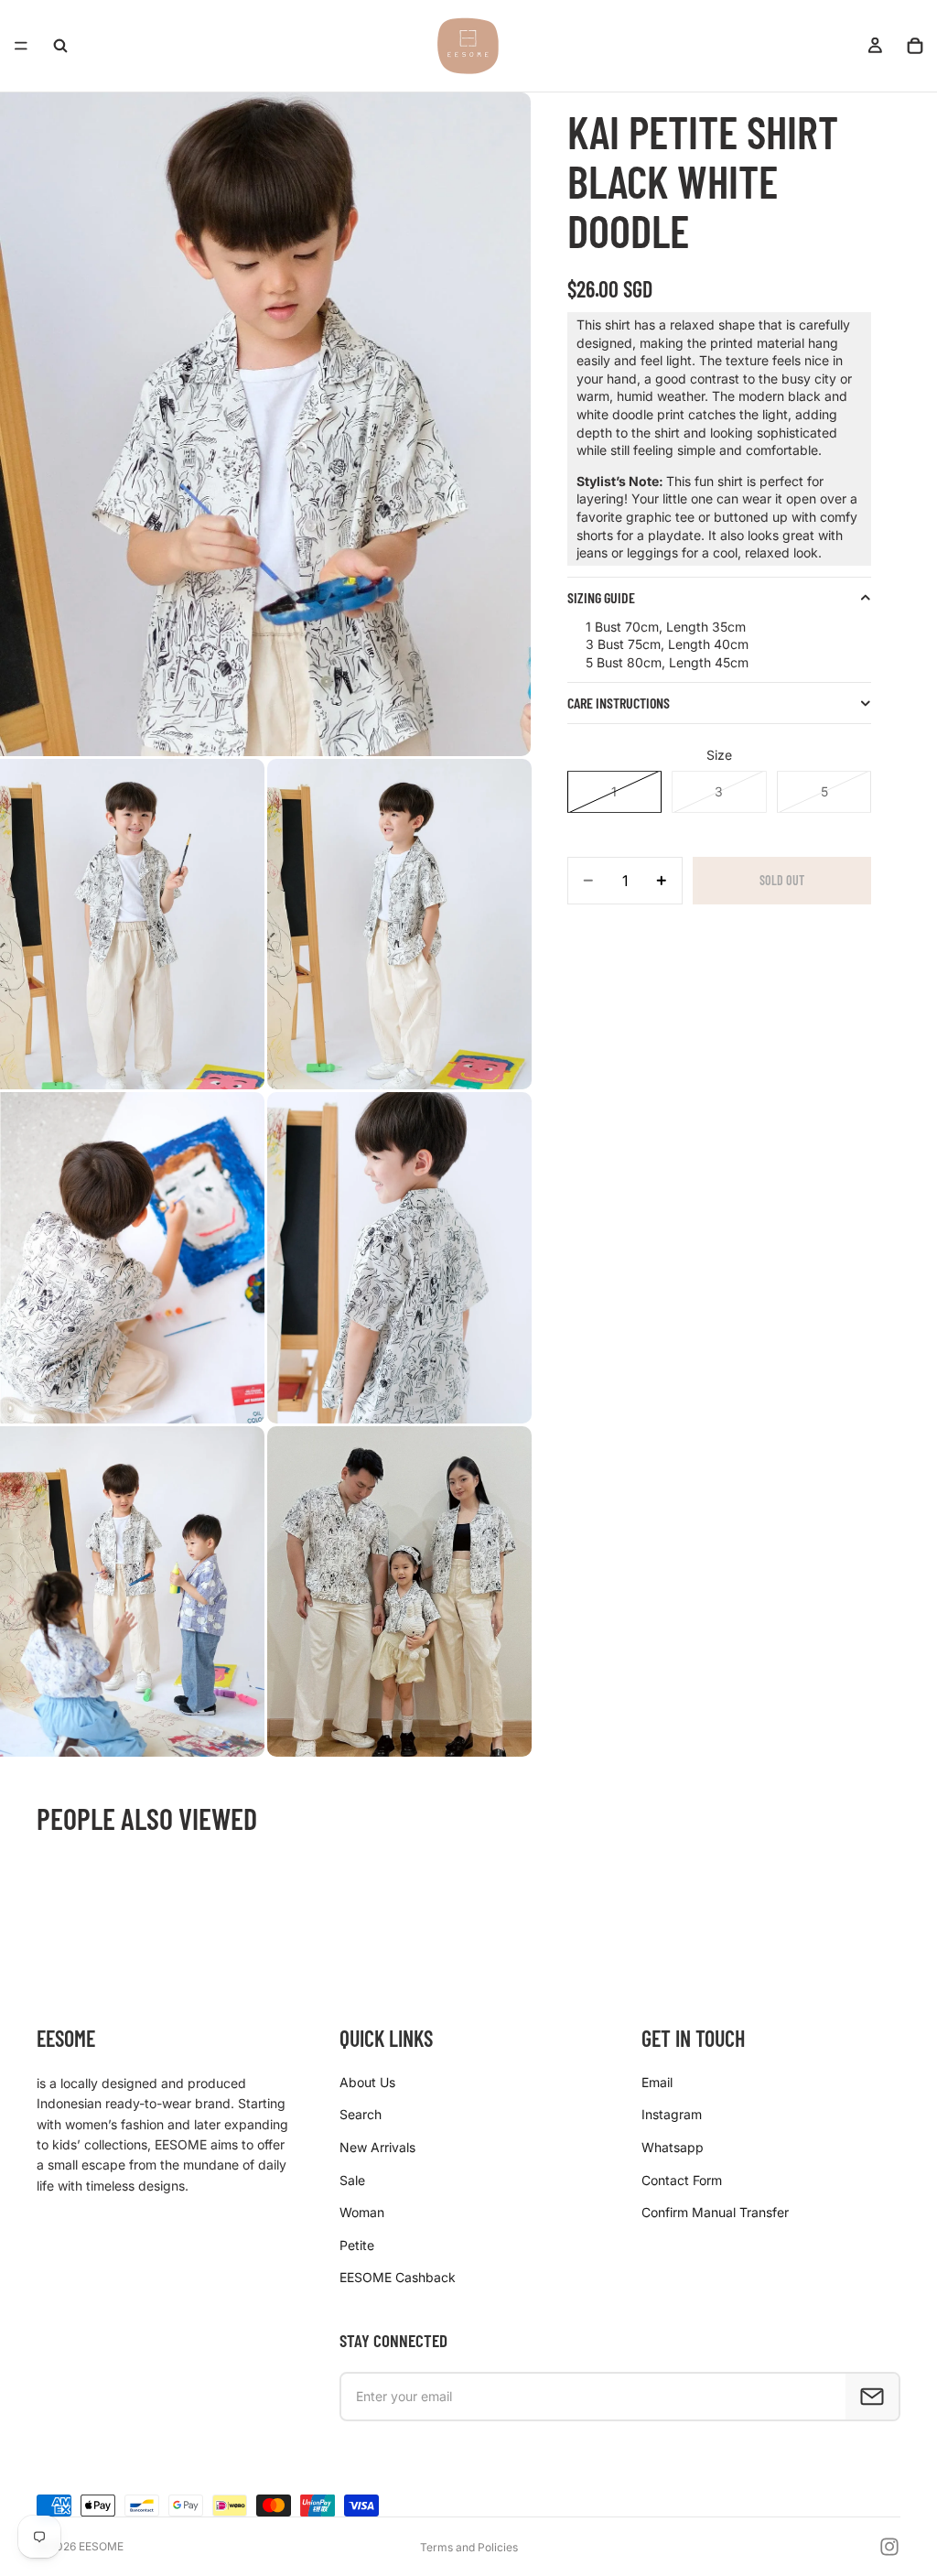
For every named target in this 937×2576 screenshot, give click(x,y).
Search (361, 2114)
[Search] (60, 46)
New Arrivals (377, 2147)
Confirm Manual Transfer (715, 2212)
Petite (357, 2245)
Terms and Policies (469, 2547)
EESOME (101, 2546)
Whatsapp (673, 2147)
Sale (352, 2180)
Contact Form (682, 2180)
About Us (367, 2082)
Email (657, 2082)
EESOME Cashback (398, 2277)
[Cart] (915, 46)
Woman (362, 2212)
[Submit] (872, 2397)
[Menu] (21, 46)
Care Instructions (619, 703)
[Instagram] (889, 2547)
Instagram (672, 2114)
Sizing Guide (601, 597)
